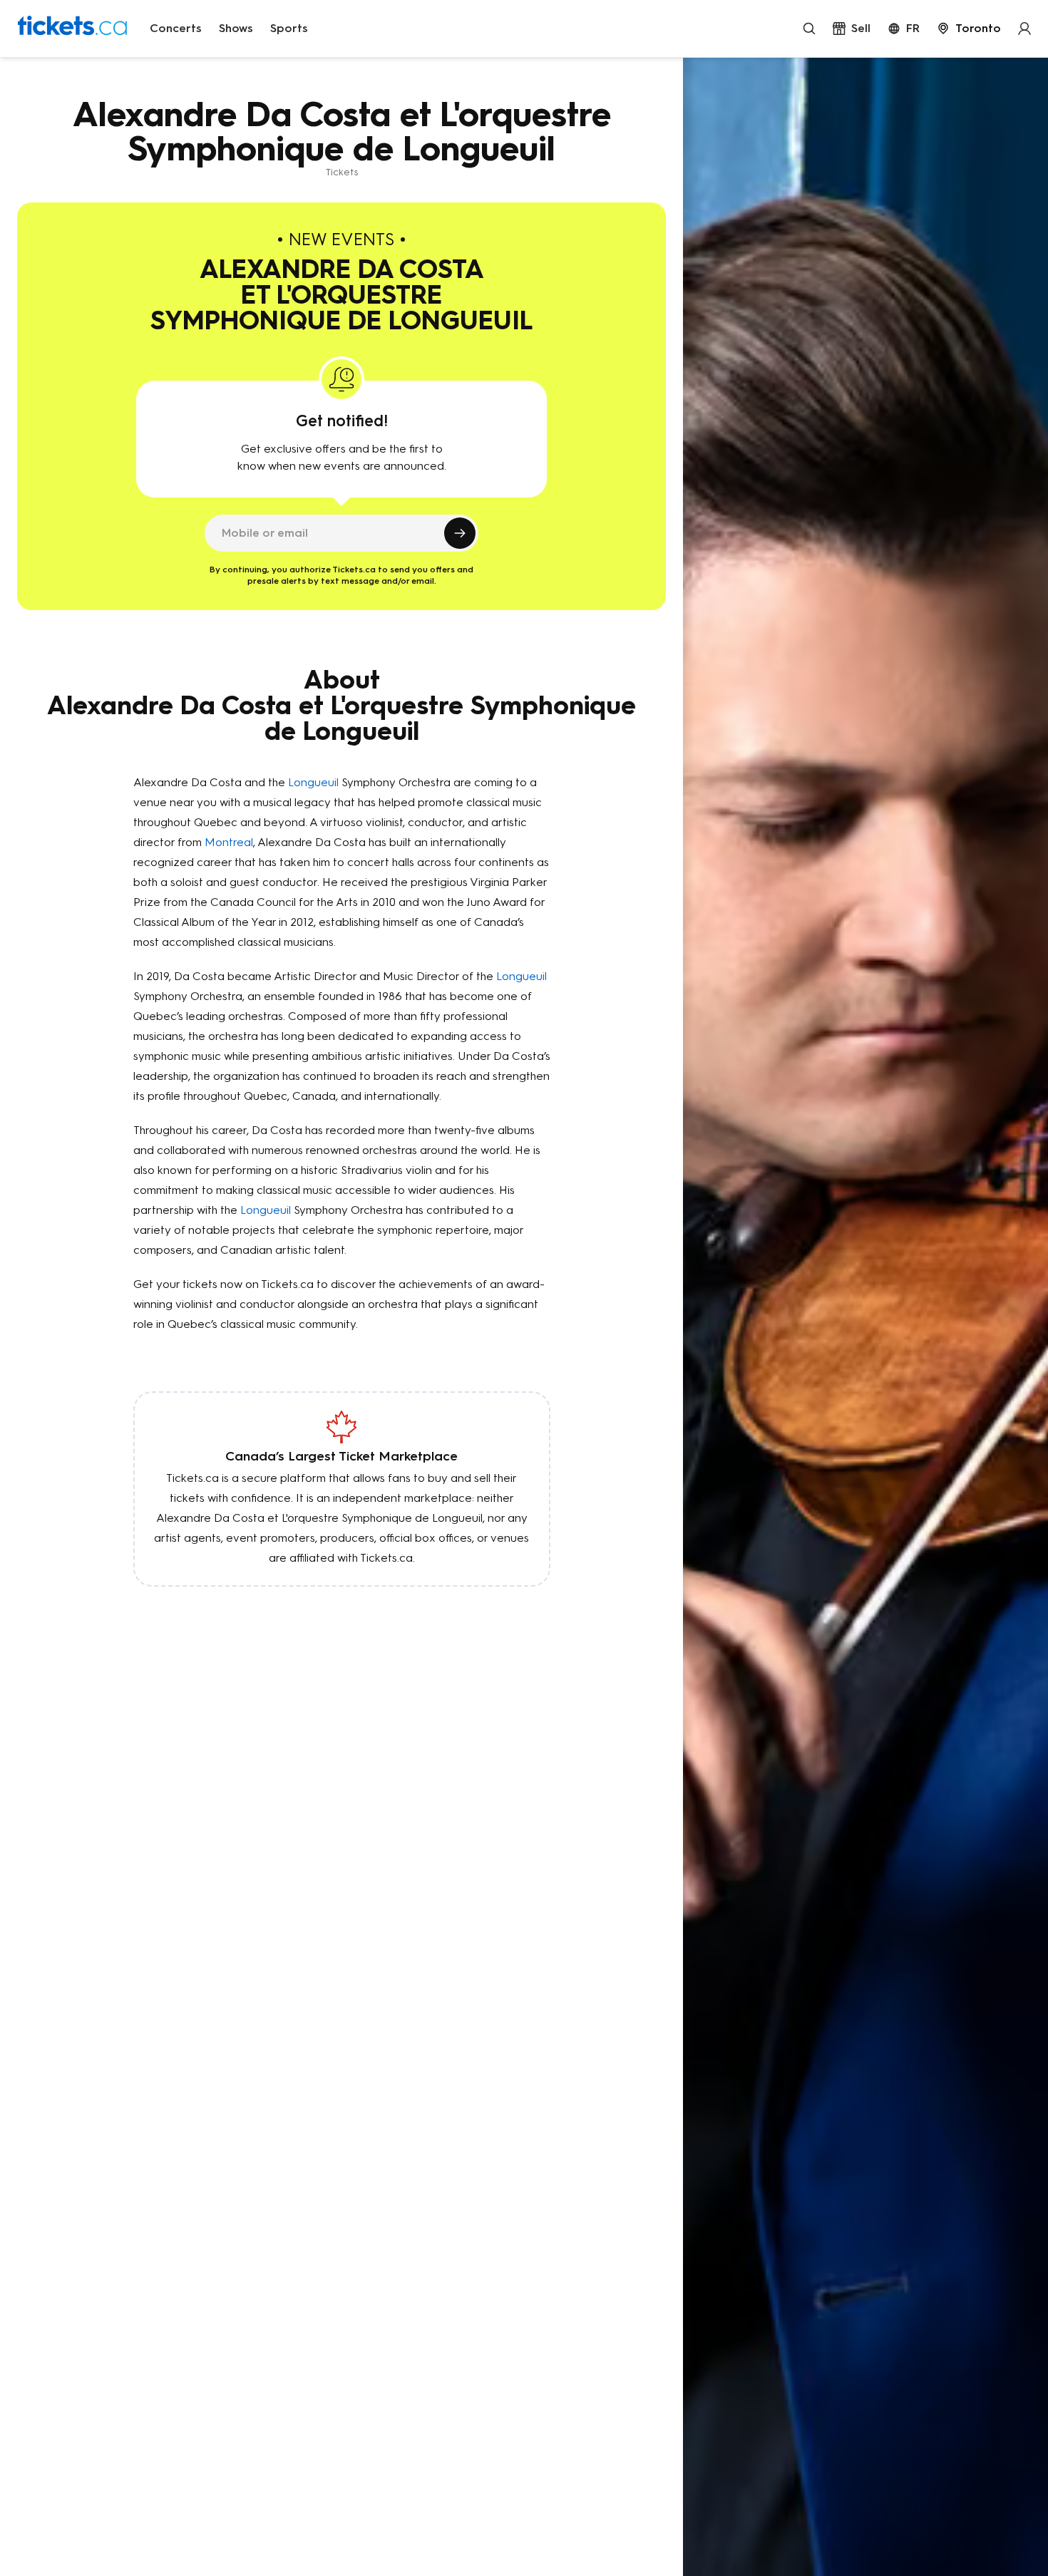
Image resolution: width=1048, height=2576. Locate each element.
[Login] (1024, 29)
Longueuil (313, 782)
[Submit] (460, 533)
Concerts (176, 28)
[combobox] (969, 29)
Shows (236, 28)
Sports (289, 28)
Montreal (229, 842)
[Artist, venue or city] (809, 29)
